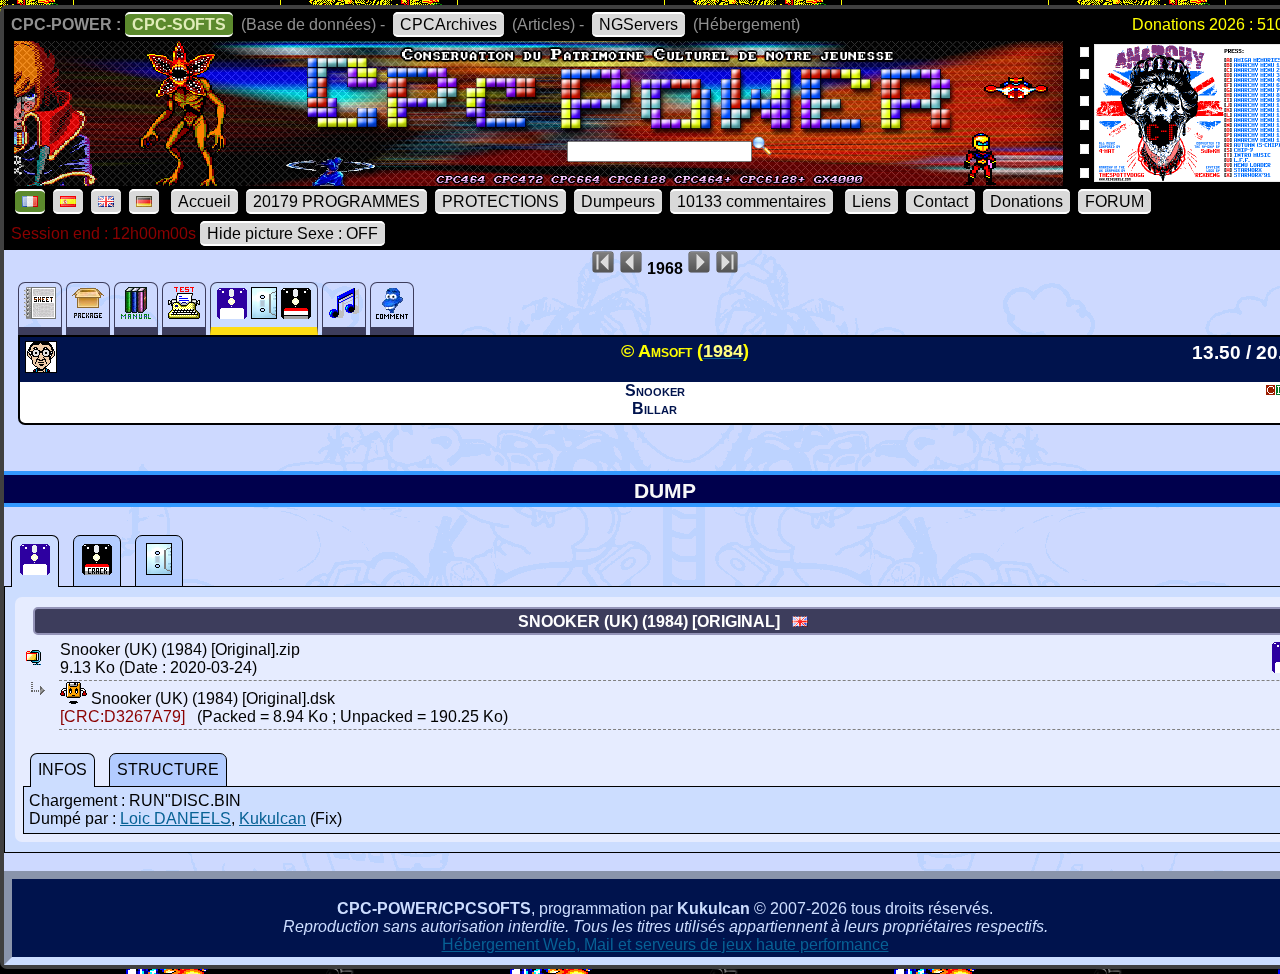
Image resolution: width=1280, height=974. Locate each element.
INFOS (62, 769)
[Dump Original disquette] (35, 561)
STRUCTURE (168, 769)
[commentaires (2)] (392, 308)
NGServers (638, 24)
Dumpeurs (618, 201)
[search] (762, 146)
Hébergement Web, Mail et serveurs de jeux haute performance (665, 944)
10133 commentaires (751, 201)
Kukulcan (272, 818)
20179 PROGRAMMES (336, 201)
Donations (1026, 201)
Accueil (204, 201)
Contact (940, 201)
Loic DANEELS (175, 818)
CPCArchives (448, 24)
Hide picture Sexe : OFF (292, 233)
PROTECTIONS (500, 201)
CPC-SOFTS (179, 24)
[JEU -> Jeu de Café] (43, 367)
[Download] (73, 698)
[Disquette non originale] (97, 561)
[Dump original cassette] (159, 561)
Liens (871, 201)
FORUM (1114, 201)
